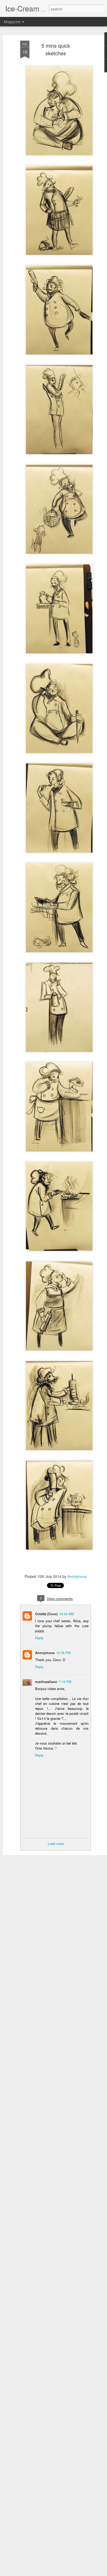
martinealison (46, 1682)
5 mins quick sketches (56, 49)
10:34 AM (66, 1614)
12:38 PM (63, 1653)
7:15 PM (65, 1682)
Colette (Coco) (46, 1614)
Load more (56, 1844)
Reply (39, 1638)
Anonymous (77, 1576)
